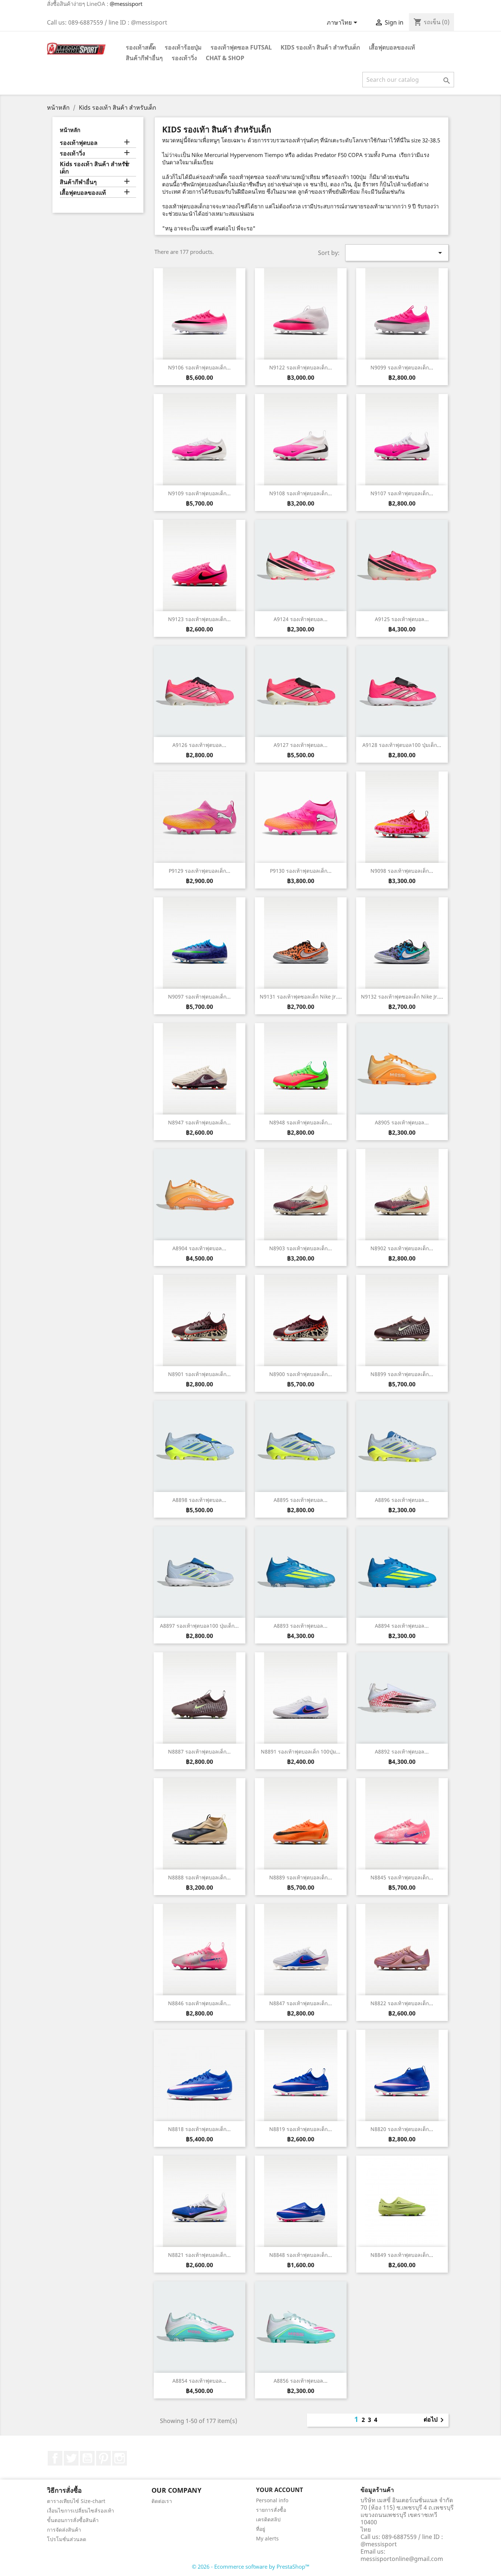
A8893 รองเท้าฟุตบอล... (301, 1626)
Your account (279, 2490)
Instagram (120, 2458)
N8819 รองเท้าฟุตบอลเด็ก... (301, 2129)
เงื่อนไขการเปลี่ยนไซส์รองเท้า (81, 2511)
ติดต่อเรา (162, 2501)
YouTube (87, 2458)
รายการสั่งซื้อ (271, 2510)
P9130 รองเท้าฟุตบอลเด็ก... (301, 871)
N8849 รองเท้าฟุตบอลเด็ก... (402, 2255)
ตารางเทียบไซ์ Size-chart (76, 2501)
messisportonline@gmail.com (402, 2559)
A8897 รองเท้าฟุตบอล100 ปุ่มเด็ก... (199, 1626)
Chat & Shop (225, 58)
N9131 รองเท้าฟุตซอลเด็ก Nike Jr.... (301, 997)
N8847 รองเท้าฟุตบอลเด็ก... (301, 2003)
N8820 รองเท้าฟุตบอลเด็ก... (402, 2129)
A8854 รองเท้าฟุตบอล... (199, 2381)
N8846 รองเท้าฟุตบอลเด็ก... (199, 2003)
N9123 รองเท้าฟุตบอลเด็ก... (199, 619)
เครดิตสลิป (268, 2519)
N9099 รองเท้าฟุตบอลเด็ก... (402, 367)
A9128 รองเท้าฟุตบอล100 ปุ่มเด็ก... (402, 745)
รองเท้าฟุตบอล (79, 143)
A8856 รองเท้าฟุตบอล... (301, 2381)
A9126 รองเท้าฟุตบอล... (199, 745)
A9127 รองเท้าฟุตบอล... (301, 745)
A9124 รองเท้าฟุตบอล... (301, 619)
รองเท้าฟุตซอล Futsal (241, 47)
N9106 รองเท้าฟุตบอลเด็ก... (199, 367)
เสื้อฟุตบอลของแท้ (392, 47)
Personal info (272, 2500)
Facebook (55, 2458)
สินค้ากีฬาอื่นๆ (144, 58)
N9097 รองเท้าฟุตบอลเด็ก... (199, 997)
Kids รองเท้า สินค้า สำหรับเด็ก (320, 47)
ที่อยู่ (261, 2529)
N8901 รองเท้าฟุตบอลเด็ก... (199, 1374)
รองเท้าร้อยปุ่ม (183, 47)
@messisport (126, 4)
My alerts (267, 2538)
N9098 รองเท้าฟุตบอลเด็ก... (402, 871)
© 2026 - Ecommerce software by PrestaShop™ (251, 2566)
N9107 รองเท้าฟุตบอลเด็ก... (402, 493)
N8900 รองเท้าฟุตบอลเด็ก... (301, 1374)
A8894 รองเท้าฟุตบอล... (402, 1626)
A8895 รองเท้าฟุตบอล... (301, 1500)
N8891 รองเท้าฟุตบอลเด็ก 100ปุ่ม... (301, 1752)
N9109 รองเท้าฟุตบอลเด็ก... (199, 493)
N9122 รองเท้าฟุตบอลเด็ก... (301, 367)
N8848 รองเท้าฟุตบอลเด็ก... (301, 2255)
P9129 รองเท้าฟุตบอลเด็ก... (200, 871)
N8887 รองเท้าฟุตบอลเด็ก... (199, 1752)
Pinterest (103, 2458)
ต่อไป (435, 2420)
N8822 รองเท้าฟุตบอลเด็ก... (402, 2003)
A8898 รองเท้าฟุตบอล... (199, 1500)
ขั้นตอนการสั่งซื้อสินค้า (73, 2520)
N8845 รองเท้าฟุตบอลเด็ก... (402, 1877)
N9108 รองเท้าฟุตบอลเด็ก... (301, 493)
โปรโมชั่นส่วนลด (67, 2539)
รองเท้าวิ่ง (184, 58)
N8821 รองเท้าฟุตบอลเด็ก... (199, 2255)
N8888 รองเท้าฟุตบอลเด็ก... (199, 1877)
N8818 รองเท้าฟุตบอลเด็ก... (199, 2129)
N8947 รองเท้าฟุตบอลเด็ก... (199, 1122)
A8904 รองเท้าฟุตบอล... (199, 1248)
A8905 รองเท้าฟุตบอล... (402, 1122)
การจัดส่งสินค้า (64, 2530)
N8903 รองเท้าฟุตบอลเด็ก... (301, 1248)
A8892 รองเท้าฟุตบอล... (402, 1752)
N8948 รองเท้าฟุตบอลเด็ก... (301, 1122)
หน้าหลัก (70, 130)
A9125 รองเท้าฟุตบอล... (402, 619)
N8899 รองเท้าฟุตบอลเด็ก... (402, 1374)
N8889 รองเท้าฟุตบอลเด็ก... (301, 1877)
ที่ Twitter (71, 2458)
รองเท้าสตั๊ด (141, 47)
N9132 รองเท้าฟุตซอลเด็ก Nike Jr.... (402, 997)
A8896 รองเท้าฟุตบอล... (402, 1500)
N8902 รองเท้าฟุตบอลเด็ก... (402, 1248)
